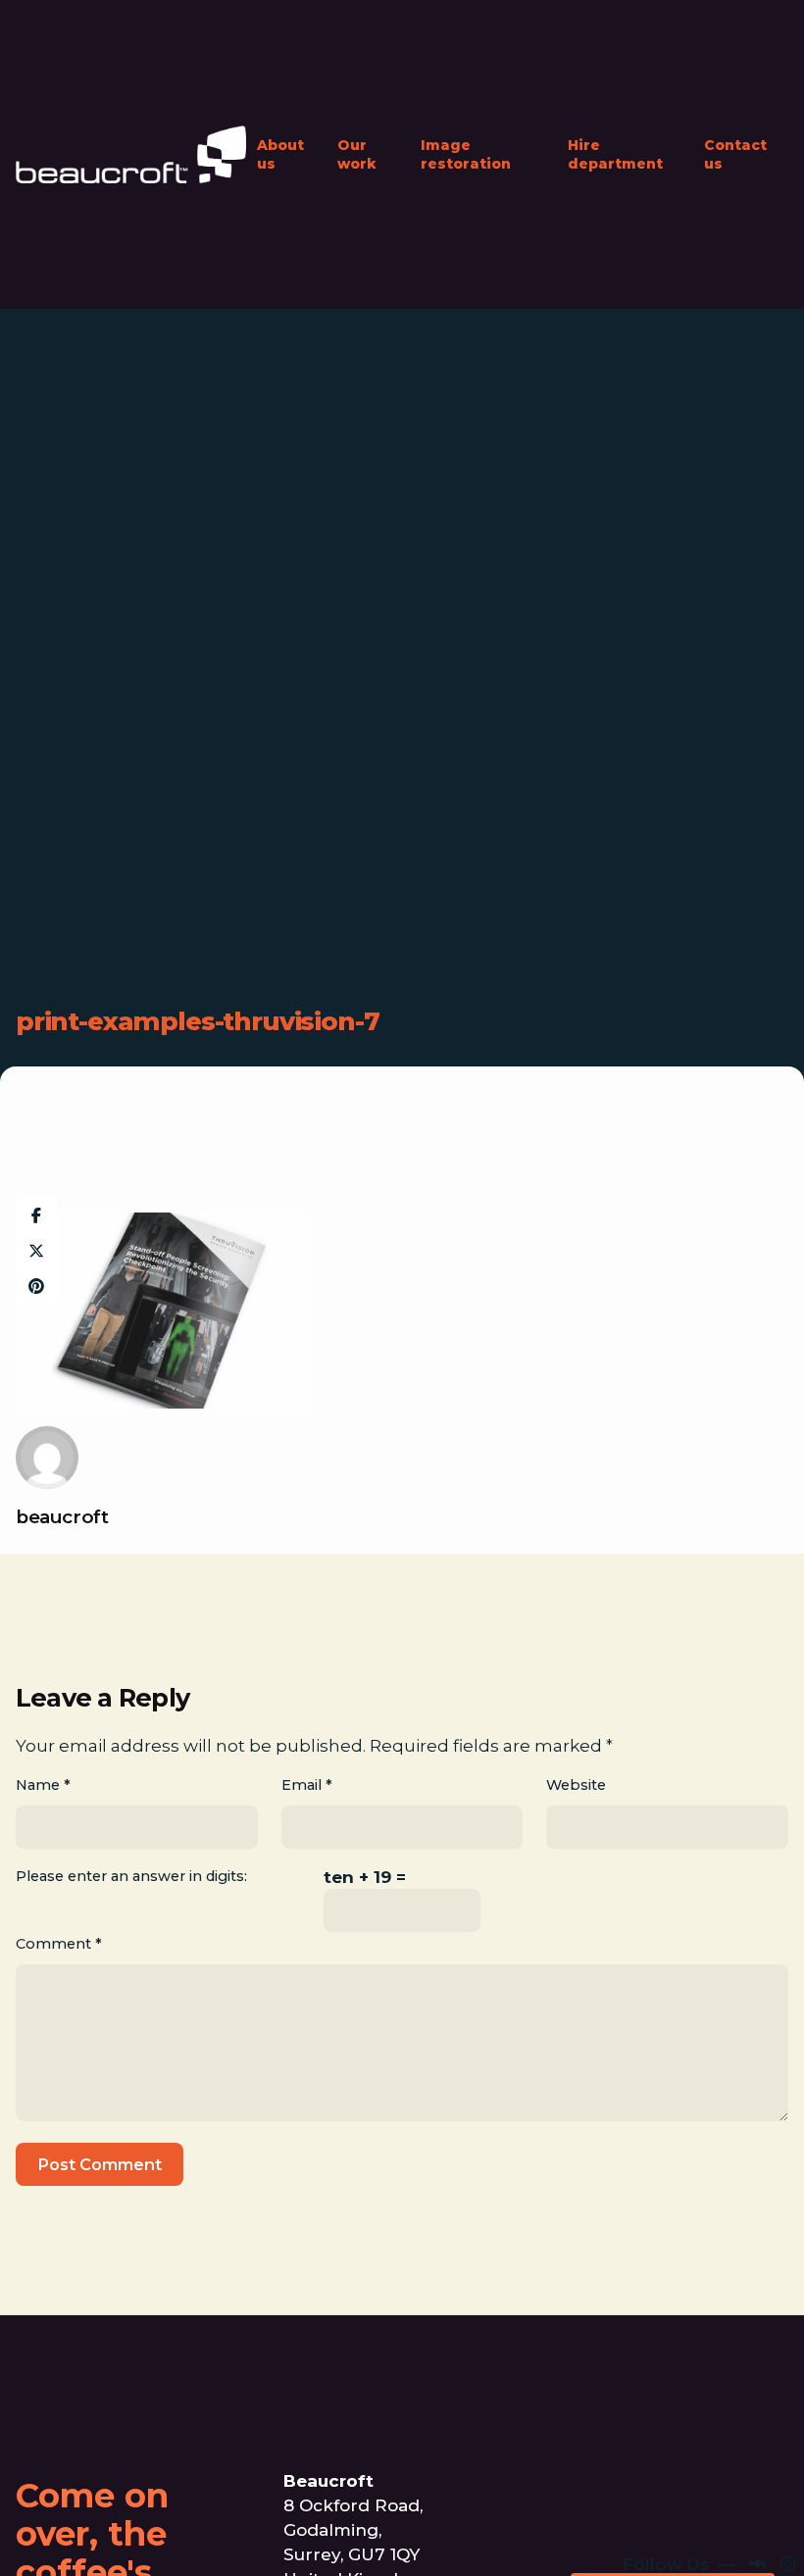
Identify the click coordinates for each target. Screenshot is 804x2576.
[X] (36, 1251)
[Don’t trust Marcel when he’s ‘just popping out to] (573, 2514)
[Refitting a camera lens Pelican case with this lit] (670, 2544)
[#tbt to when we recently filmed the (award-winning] (621, 2485)
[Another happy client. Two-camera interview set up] (573, 2485)
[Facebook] (36, 1215)
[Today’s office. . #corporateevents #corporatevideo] (670, 2485)
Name (43, 1785)
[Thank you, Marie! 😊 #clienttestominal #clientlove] (573, 2544)
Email (307, 1785)
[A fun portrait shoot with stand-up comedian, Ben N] (767, 2485)
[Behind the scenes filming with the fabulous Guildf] (670, 2514)
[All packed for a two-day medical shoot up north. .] (621, 2544)
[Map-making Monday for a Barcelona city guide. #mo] (718, 2544)
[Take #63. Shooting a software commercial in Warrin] (767, 2514)
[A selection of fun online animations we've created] (718, 2485)
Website (576, 1785)
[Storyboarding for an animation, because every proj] (767, 2544)
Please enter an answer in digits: (131, 1876)
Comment (59, 1944)
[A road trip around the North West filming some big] (718, 2514)
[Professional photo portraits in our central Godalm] (621, 2514)
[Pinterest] (36, 1286)
